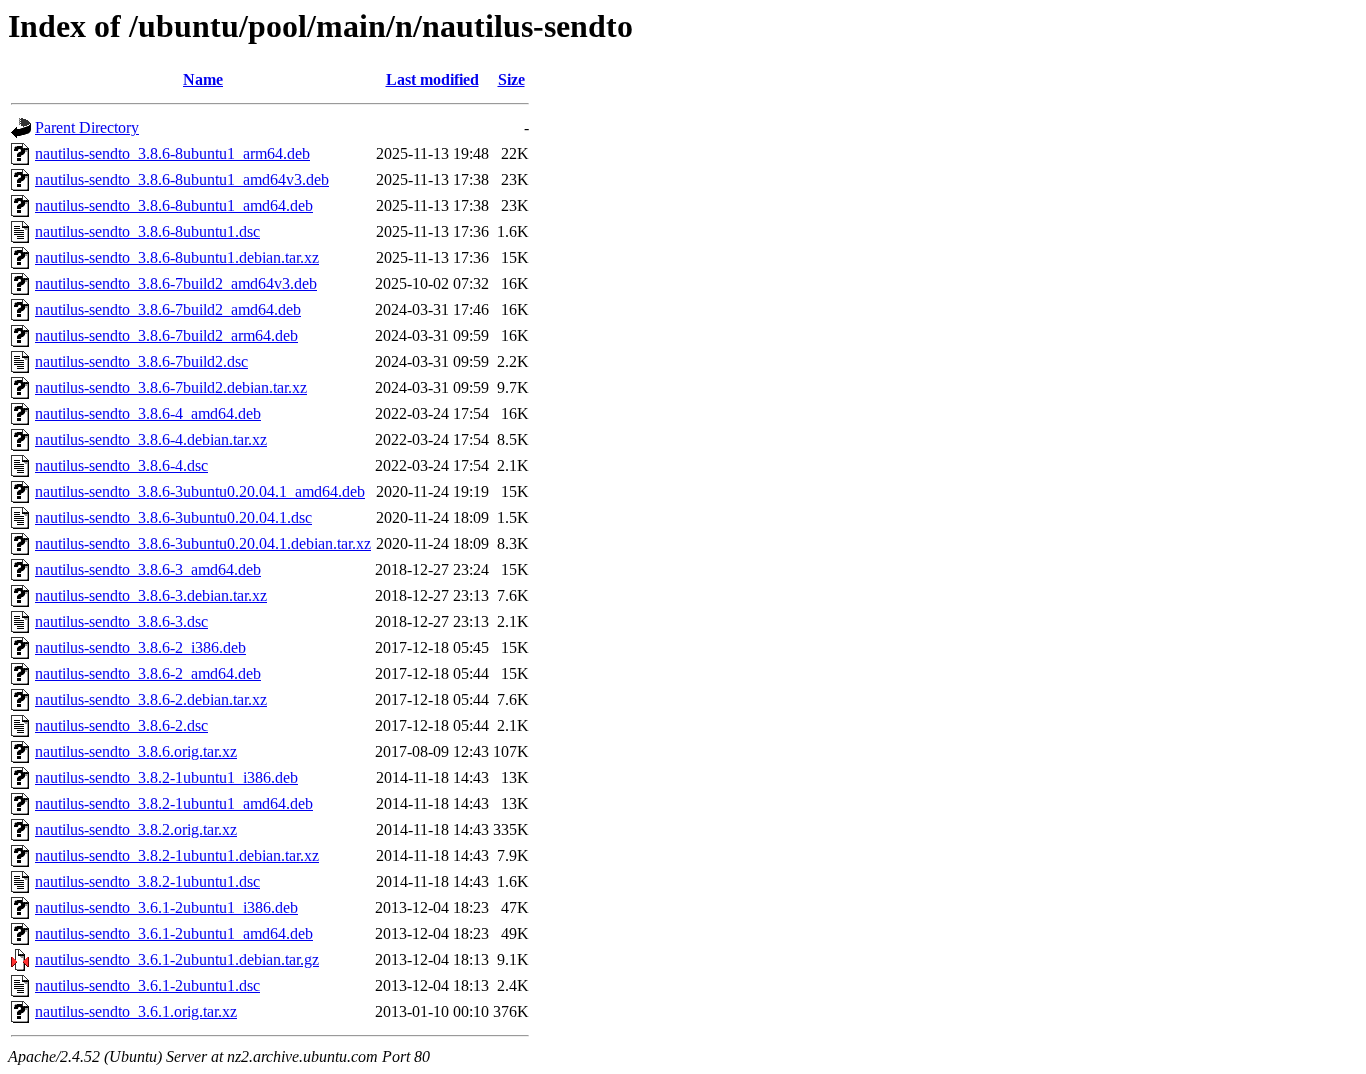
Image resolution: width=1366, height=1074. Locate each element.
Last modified (432, 79)
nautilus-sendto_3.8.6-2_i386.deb (140, 647)
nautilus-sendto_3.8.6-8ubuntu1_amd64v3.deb (182, 179)
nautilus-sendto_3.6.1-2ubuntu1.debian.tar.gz (177, 959)
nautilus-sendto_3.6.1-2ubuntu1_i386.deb (166, 907)
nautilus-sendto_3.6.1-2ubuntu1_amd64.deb (174, 933)
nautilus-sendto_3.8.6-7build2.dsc (141, 361)
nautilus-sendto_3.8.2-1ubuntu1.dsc (147, 881)
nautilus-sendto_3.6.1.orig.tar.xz (136, 1011)
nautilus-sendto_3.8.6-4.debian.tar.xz (151, 439)
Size (511, 79)
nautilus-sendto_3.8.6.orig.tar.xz (136, 751)
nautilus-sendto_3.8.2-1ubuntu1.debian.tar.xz (177, 855)
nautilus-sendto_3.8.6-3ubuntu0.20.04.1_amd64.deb (200, 491)
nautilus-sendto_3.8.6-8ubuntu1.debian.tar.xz (177, 257)
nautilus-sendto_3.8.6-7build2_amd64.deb (168, 309)
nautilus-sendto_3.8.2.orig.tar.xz (136, 829)
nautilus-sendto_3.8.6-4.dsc (121, 465)
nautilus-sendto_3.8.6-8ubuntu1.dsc (147, 231)
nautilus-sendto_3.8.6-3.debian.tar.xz (151, 595)
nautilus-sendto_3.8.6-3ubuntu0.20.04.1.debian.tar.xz (203, 543)
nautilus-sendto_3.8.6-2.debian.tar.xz (151, 699)
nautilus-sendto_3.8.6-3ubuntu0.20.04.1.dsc (173, 517)
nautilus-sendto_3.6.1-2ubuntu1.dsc (147, 985)
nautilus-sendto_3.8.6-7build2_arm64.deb (166, 335)
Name (203, 79)
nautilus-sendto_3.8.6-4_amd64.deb (148, 413)
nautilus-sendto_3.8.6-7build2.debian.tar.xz (171, 387)
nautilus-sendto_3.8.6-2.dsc (121, 725)
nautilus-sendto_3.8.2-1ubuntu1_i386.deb (166, 777)
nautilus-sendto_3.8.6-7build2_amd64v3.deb (176, 283)
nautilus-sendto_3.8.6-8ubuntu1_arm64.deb (172, 153)
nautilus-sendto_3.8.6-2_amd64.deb (148, 673)
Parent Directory (87, 127)
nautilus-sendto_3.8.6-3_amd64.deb (148, 569)
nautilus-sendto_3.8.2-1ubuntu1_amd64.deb (174, 803)
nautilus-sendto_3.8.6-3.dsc (121, 621)
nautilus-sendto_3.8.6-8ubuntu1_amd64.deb (174, 205)
